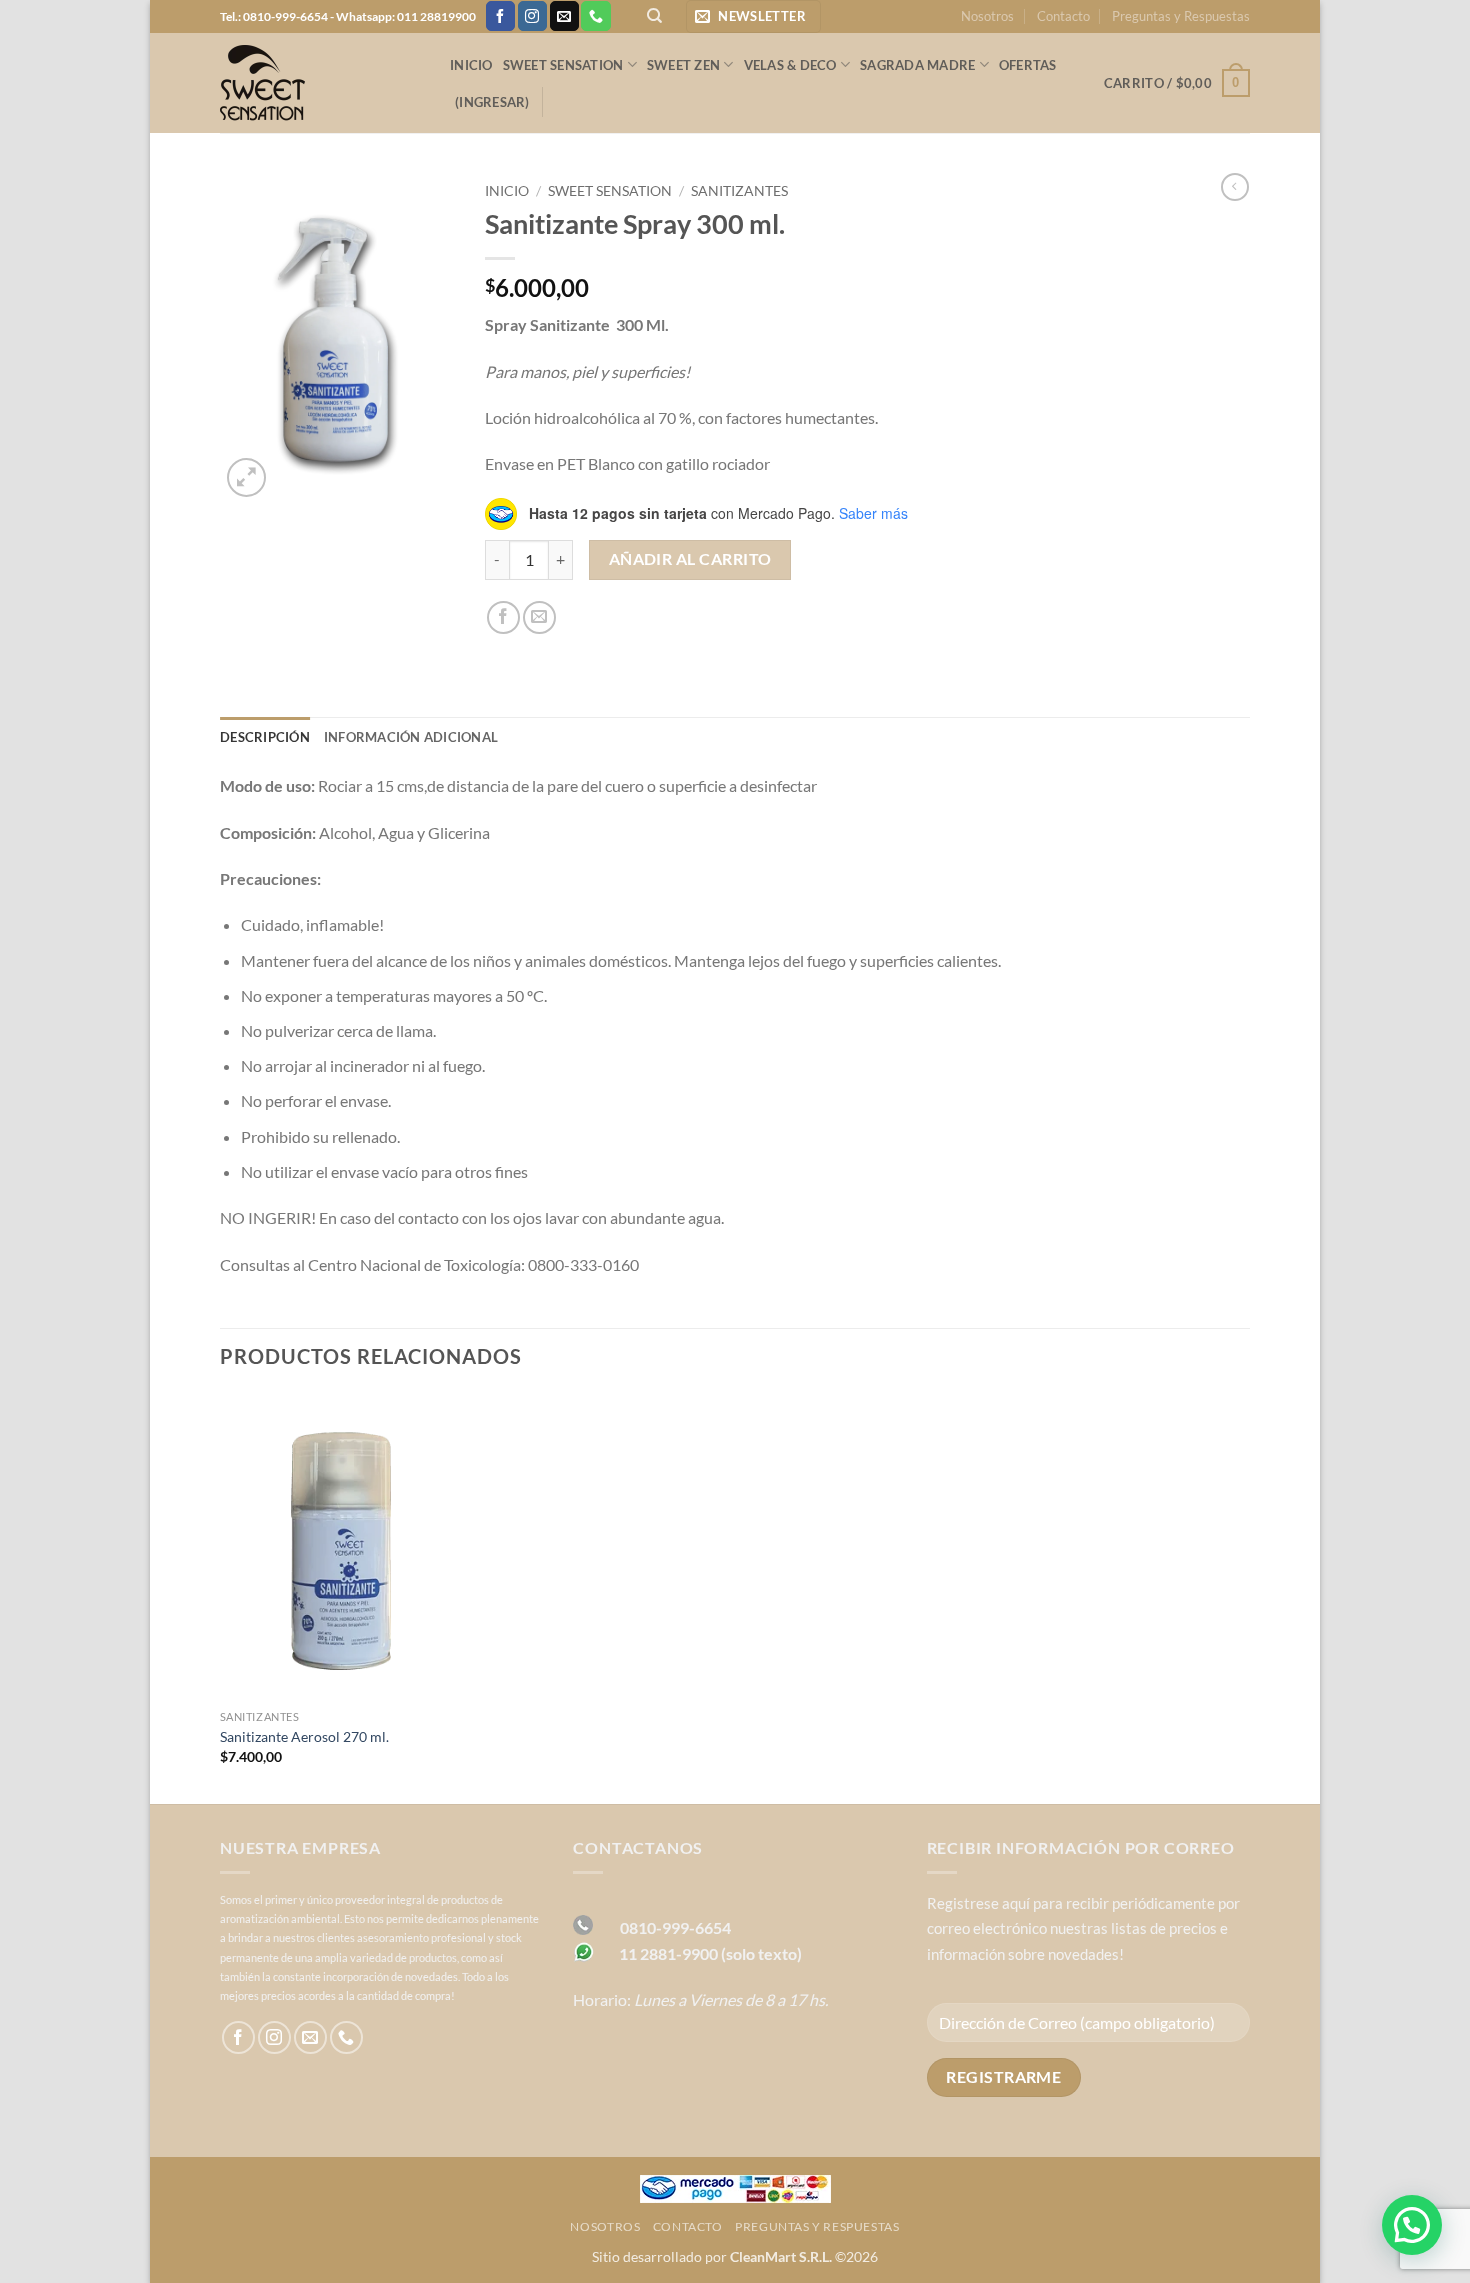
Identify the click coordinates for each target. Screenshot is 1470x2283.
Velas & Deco (790, 65)
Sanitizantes (739, 191)
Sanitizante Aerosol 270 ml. (304, 1736)
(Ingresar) (492, 102)
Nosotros (987, 16)
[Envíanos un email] (564, 16)
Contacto (1063, 16)
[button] (753, 16)
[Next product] (1235, 187)
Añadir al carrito (690, 559)
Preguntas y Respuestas (1181, 16)
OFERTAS (1028, 65)
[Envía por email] (539, 617)
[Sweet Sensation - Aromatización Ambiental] (320, 83)
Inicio (471, 65)
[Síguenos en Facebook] (500, 16)
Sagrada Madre (917, 65)
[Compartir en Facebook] (503, 617)
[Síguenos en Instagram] (532, 16)
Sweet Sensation (563, 65)
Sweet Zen (683, 65)
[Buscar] (654, 16)
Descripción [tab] (265, 737)
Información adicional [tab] (411, 737)
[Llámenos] (595, 16)
